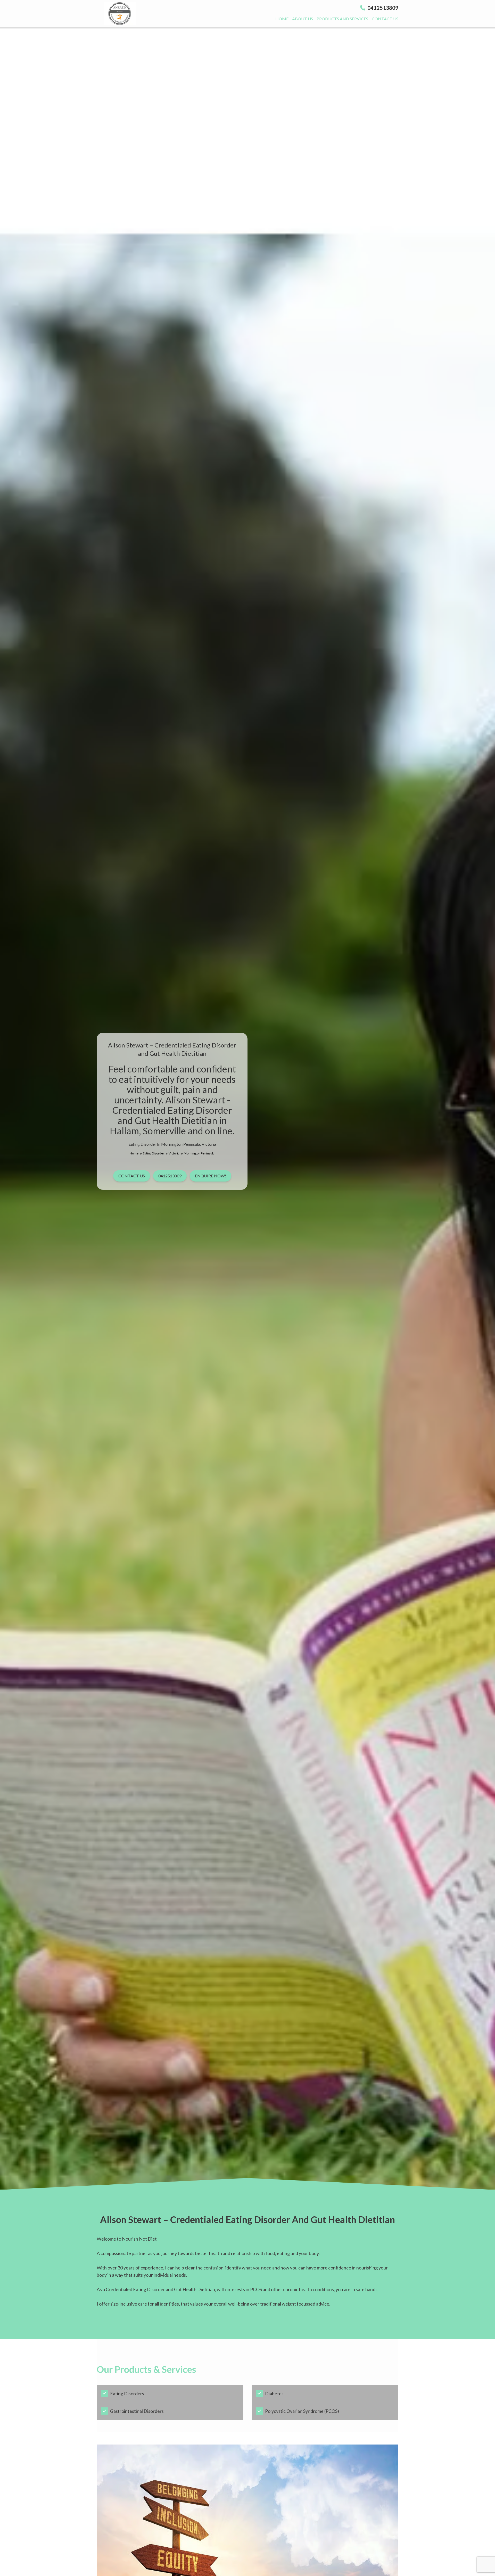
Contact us (385, 19)
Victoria (174, 1153)
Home (282, 19)
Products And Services (342, 19)
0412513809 (382, 8)
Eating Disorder (154, 1153)
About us (303, 19)
